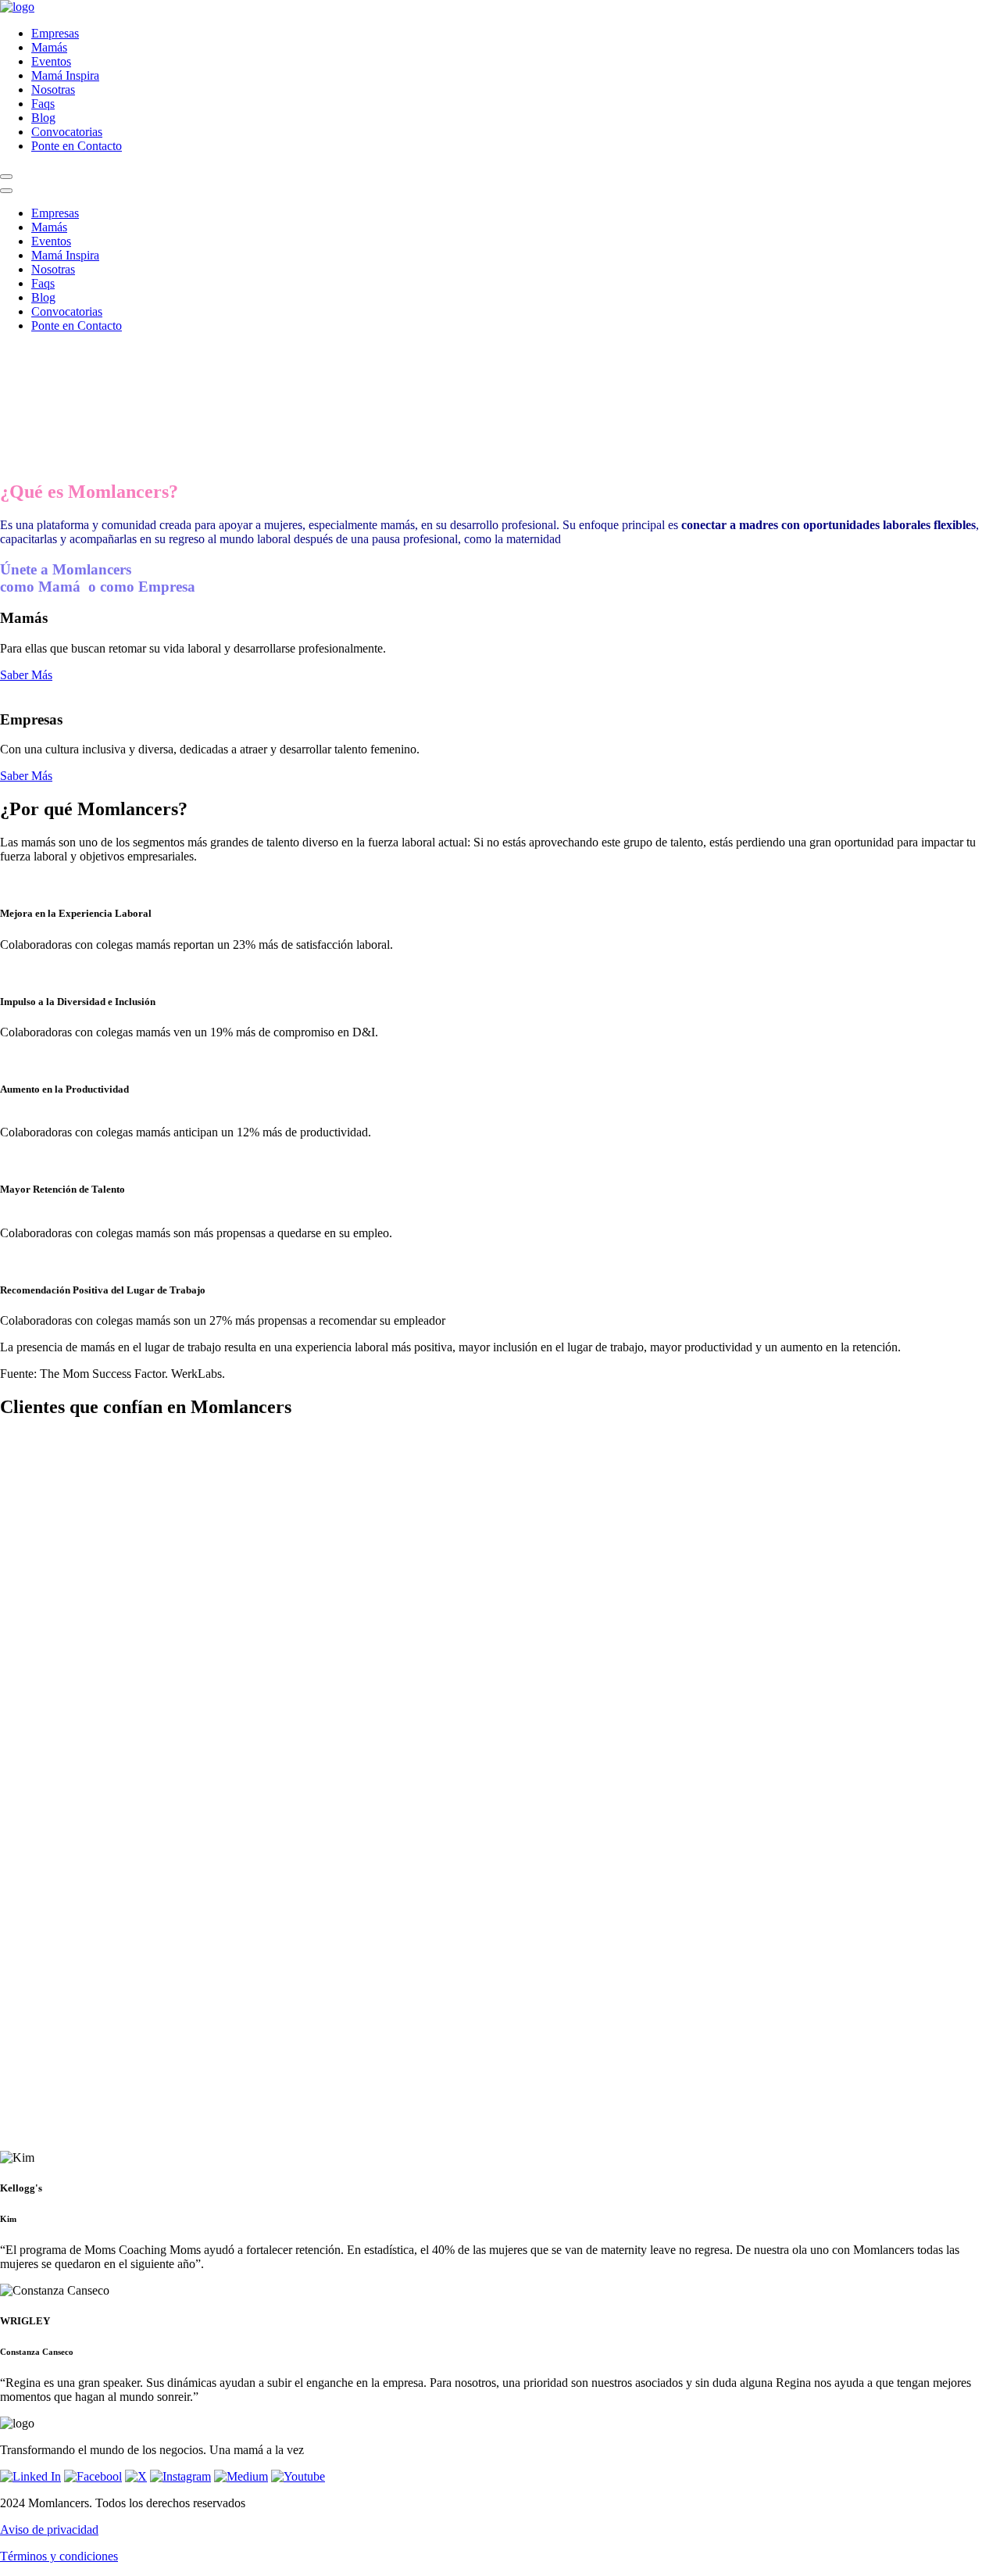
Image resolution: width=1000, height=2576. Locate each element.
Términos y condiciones (59, 2556)
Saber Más (26, 675)
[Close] (6, 191)
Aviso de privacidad (49, 2529)
